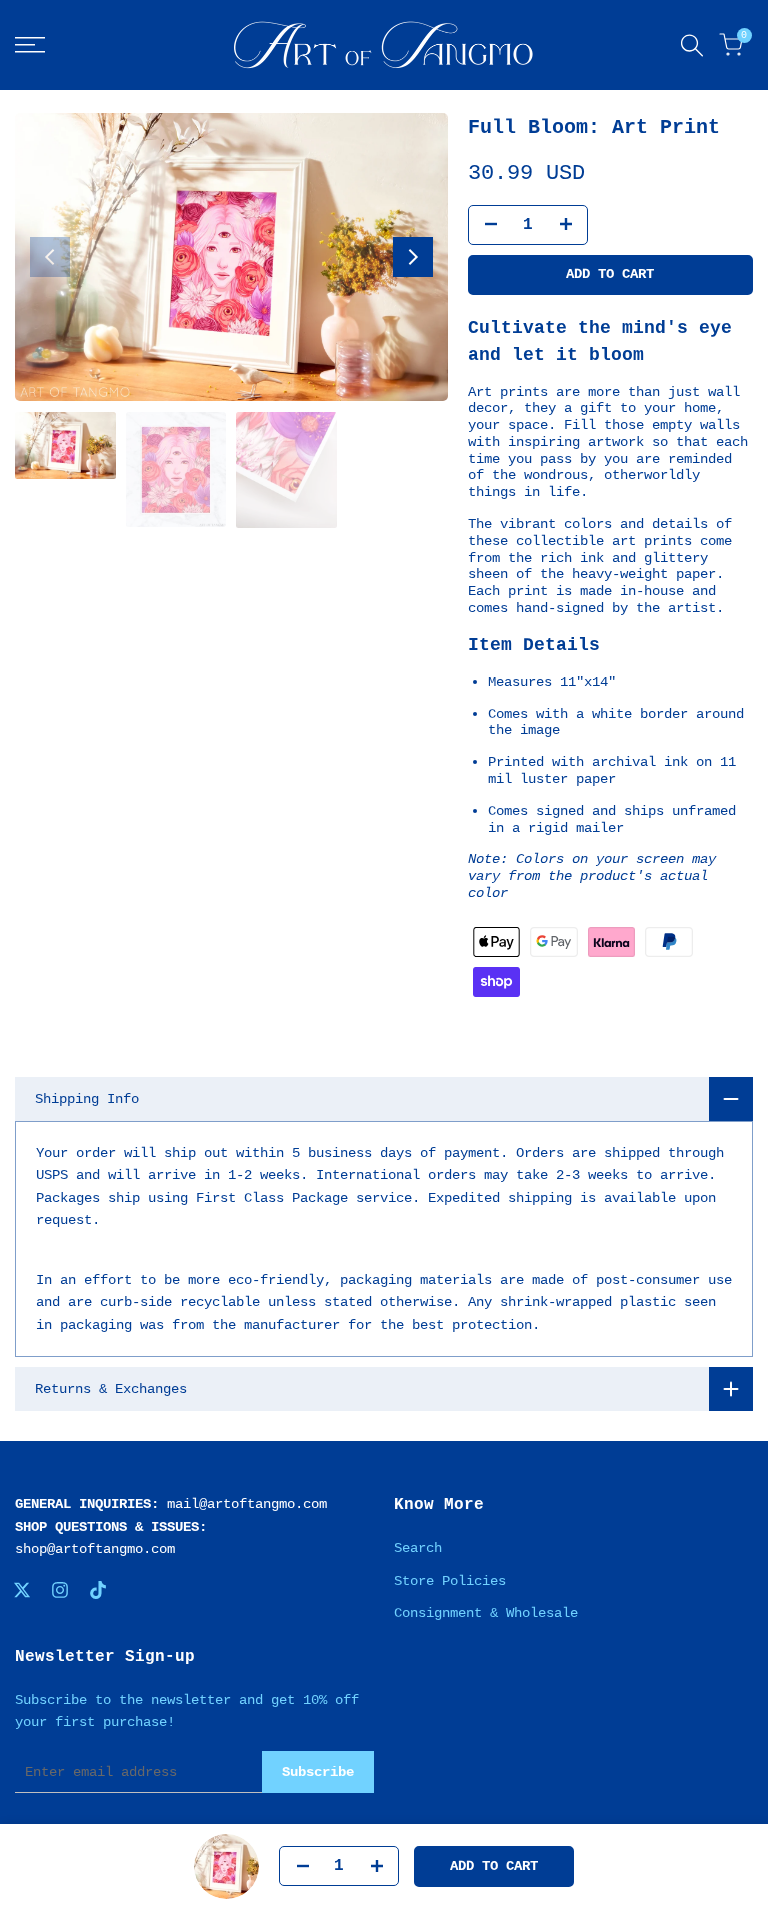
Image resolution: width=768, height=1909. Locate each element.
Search (418, 1548)
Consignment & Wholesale (486, 1613)
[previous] (50, 257)
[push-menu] (30, 45)
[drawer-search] (692, 45)
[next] (413, 257)
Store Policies (450, 1581)
